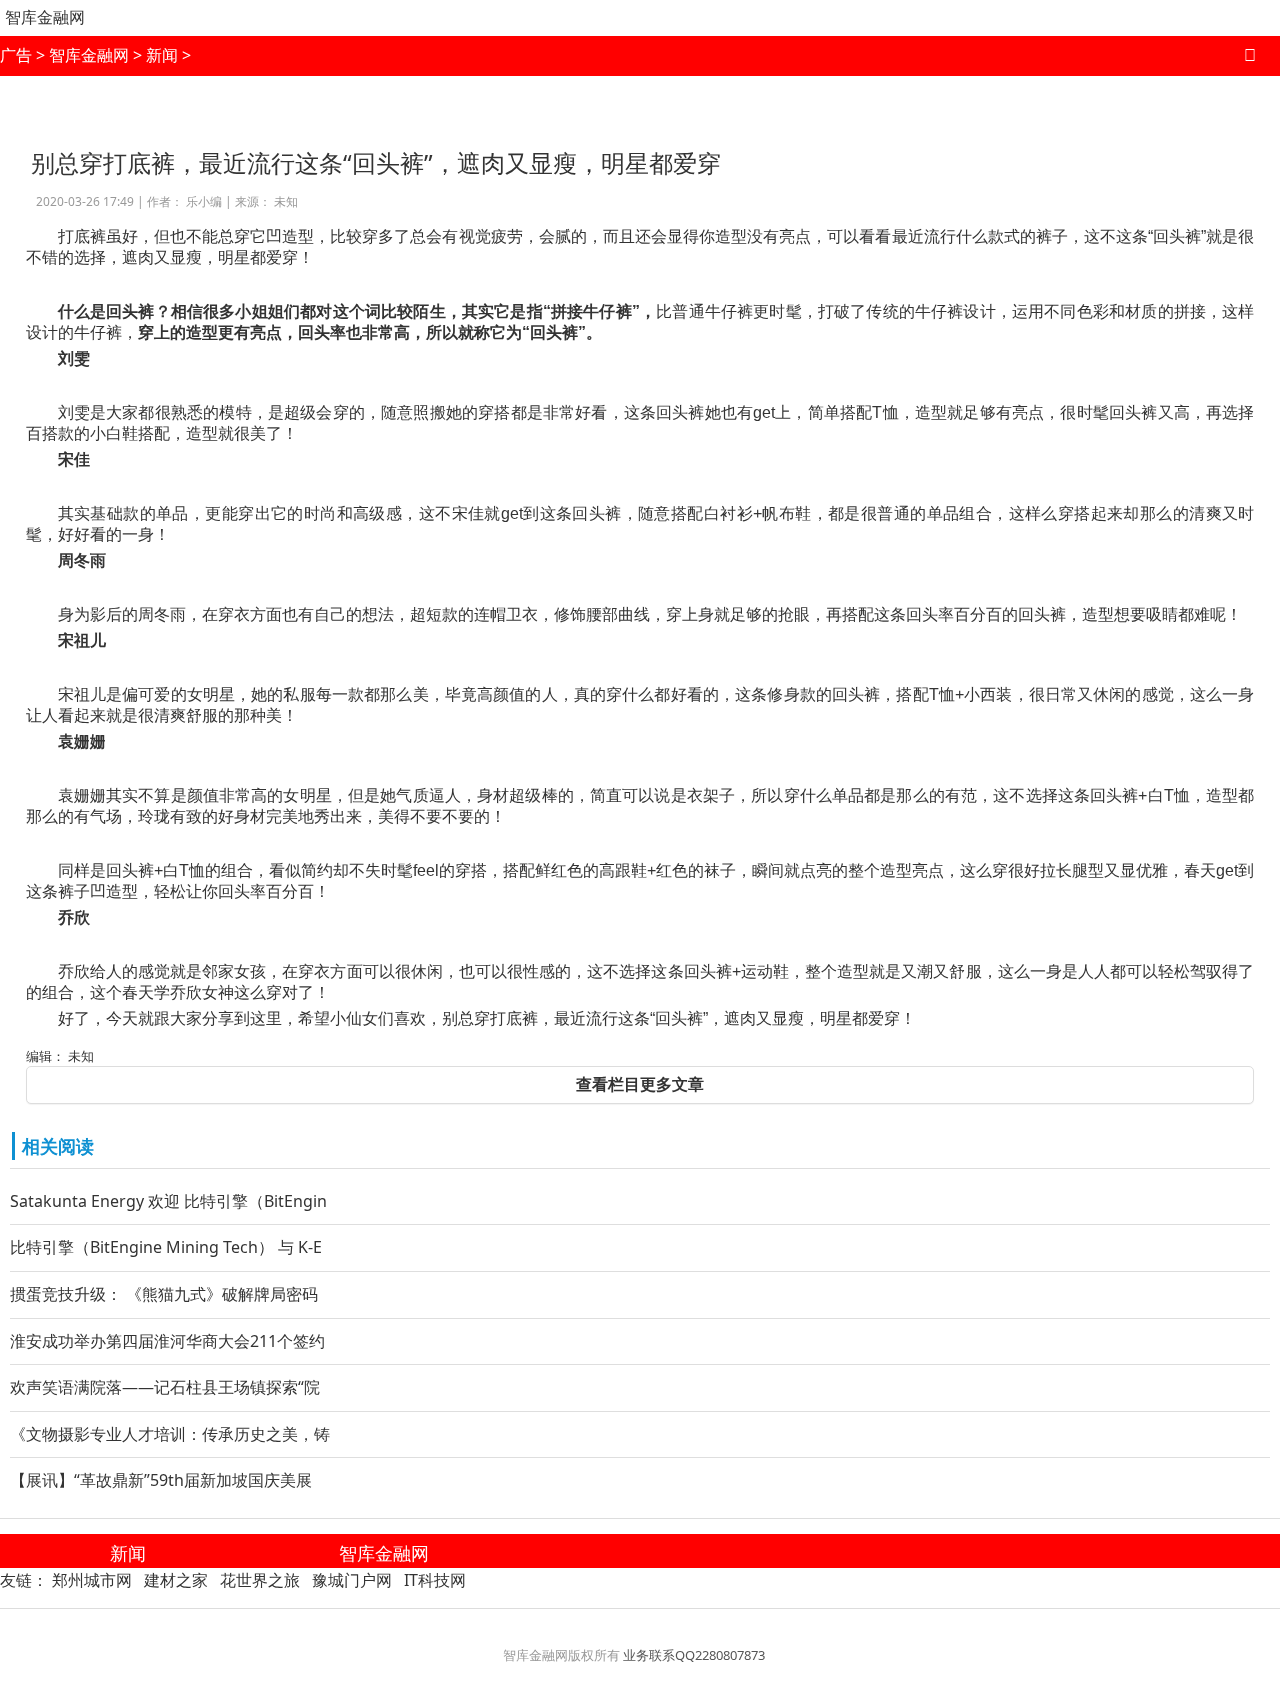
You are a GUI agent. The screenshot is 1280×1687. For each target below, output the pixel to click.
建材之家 (176, 1580)
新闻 (162, 55)
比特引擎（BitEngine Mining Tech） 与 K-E (166, 1247)
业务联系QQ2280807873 (694, 1655)
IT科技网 (435, 1580)
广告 (16, 55)
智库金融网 (45, 17)
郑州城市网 (92, 1580)
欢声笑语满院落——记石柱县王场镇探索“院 (165, 1387)
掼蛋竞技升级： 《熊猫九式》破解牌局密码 (164, 1294)
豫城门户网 (352, 1580)
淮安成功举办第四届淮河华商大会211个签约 (167, 1341)
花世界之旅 (260, 1580)
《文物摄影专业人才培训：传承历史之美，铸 (170, 1434)
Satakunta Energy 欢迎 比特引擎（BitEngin (168, 1201)
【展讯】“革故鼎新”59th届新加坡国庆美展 (161, 1480)
